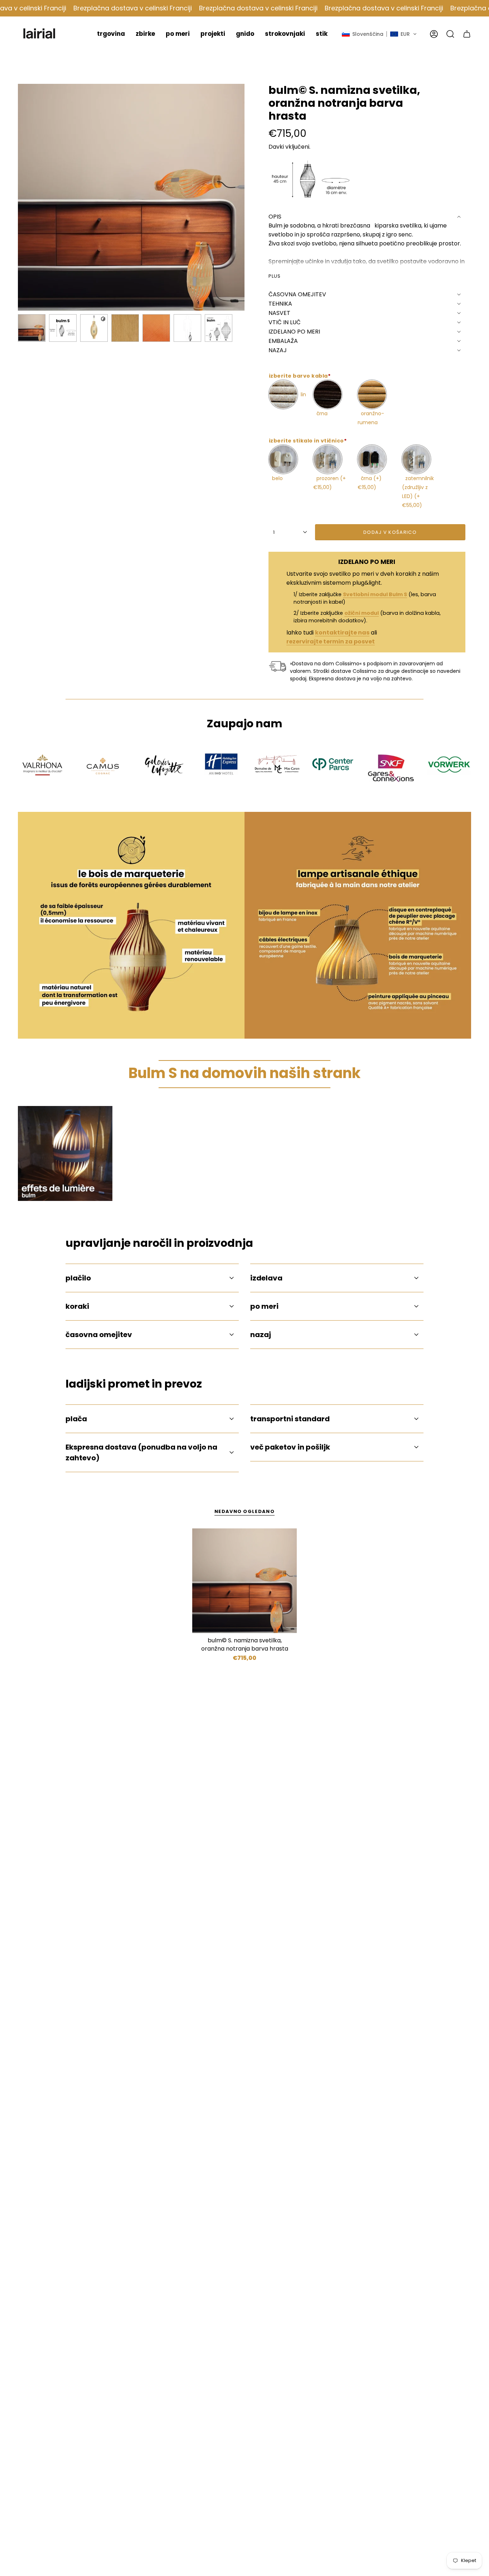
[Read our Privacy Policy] (346, 1369)
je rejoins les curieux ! (303, 1400)
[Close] (353, 1157)
